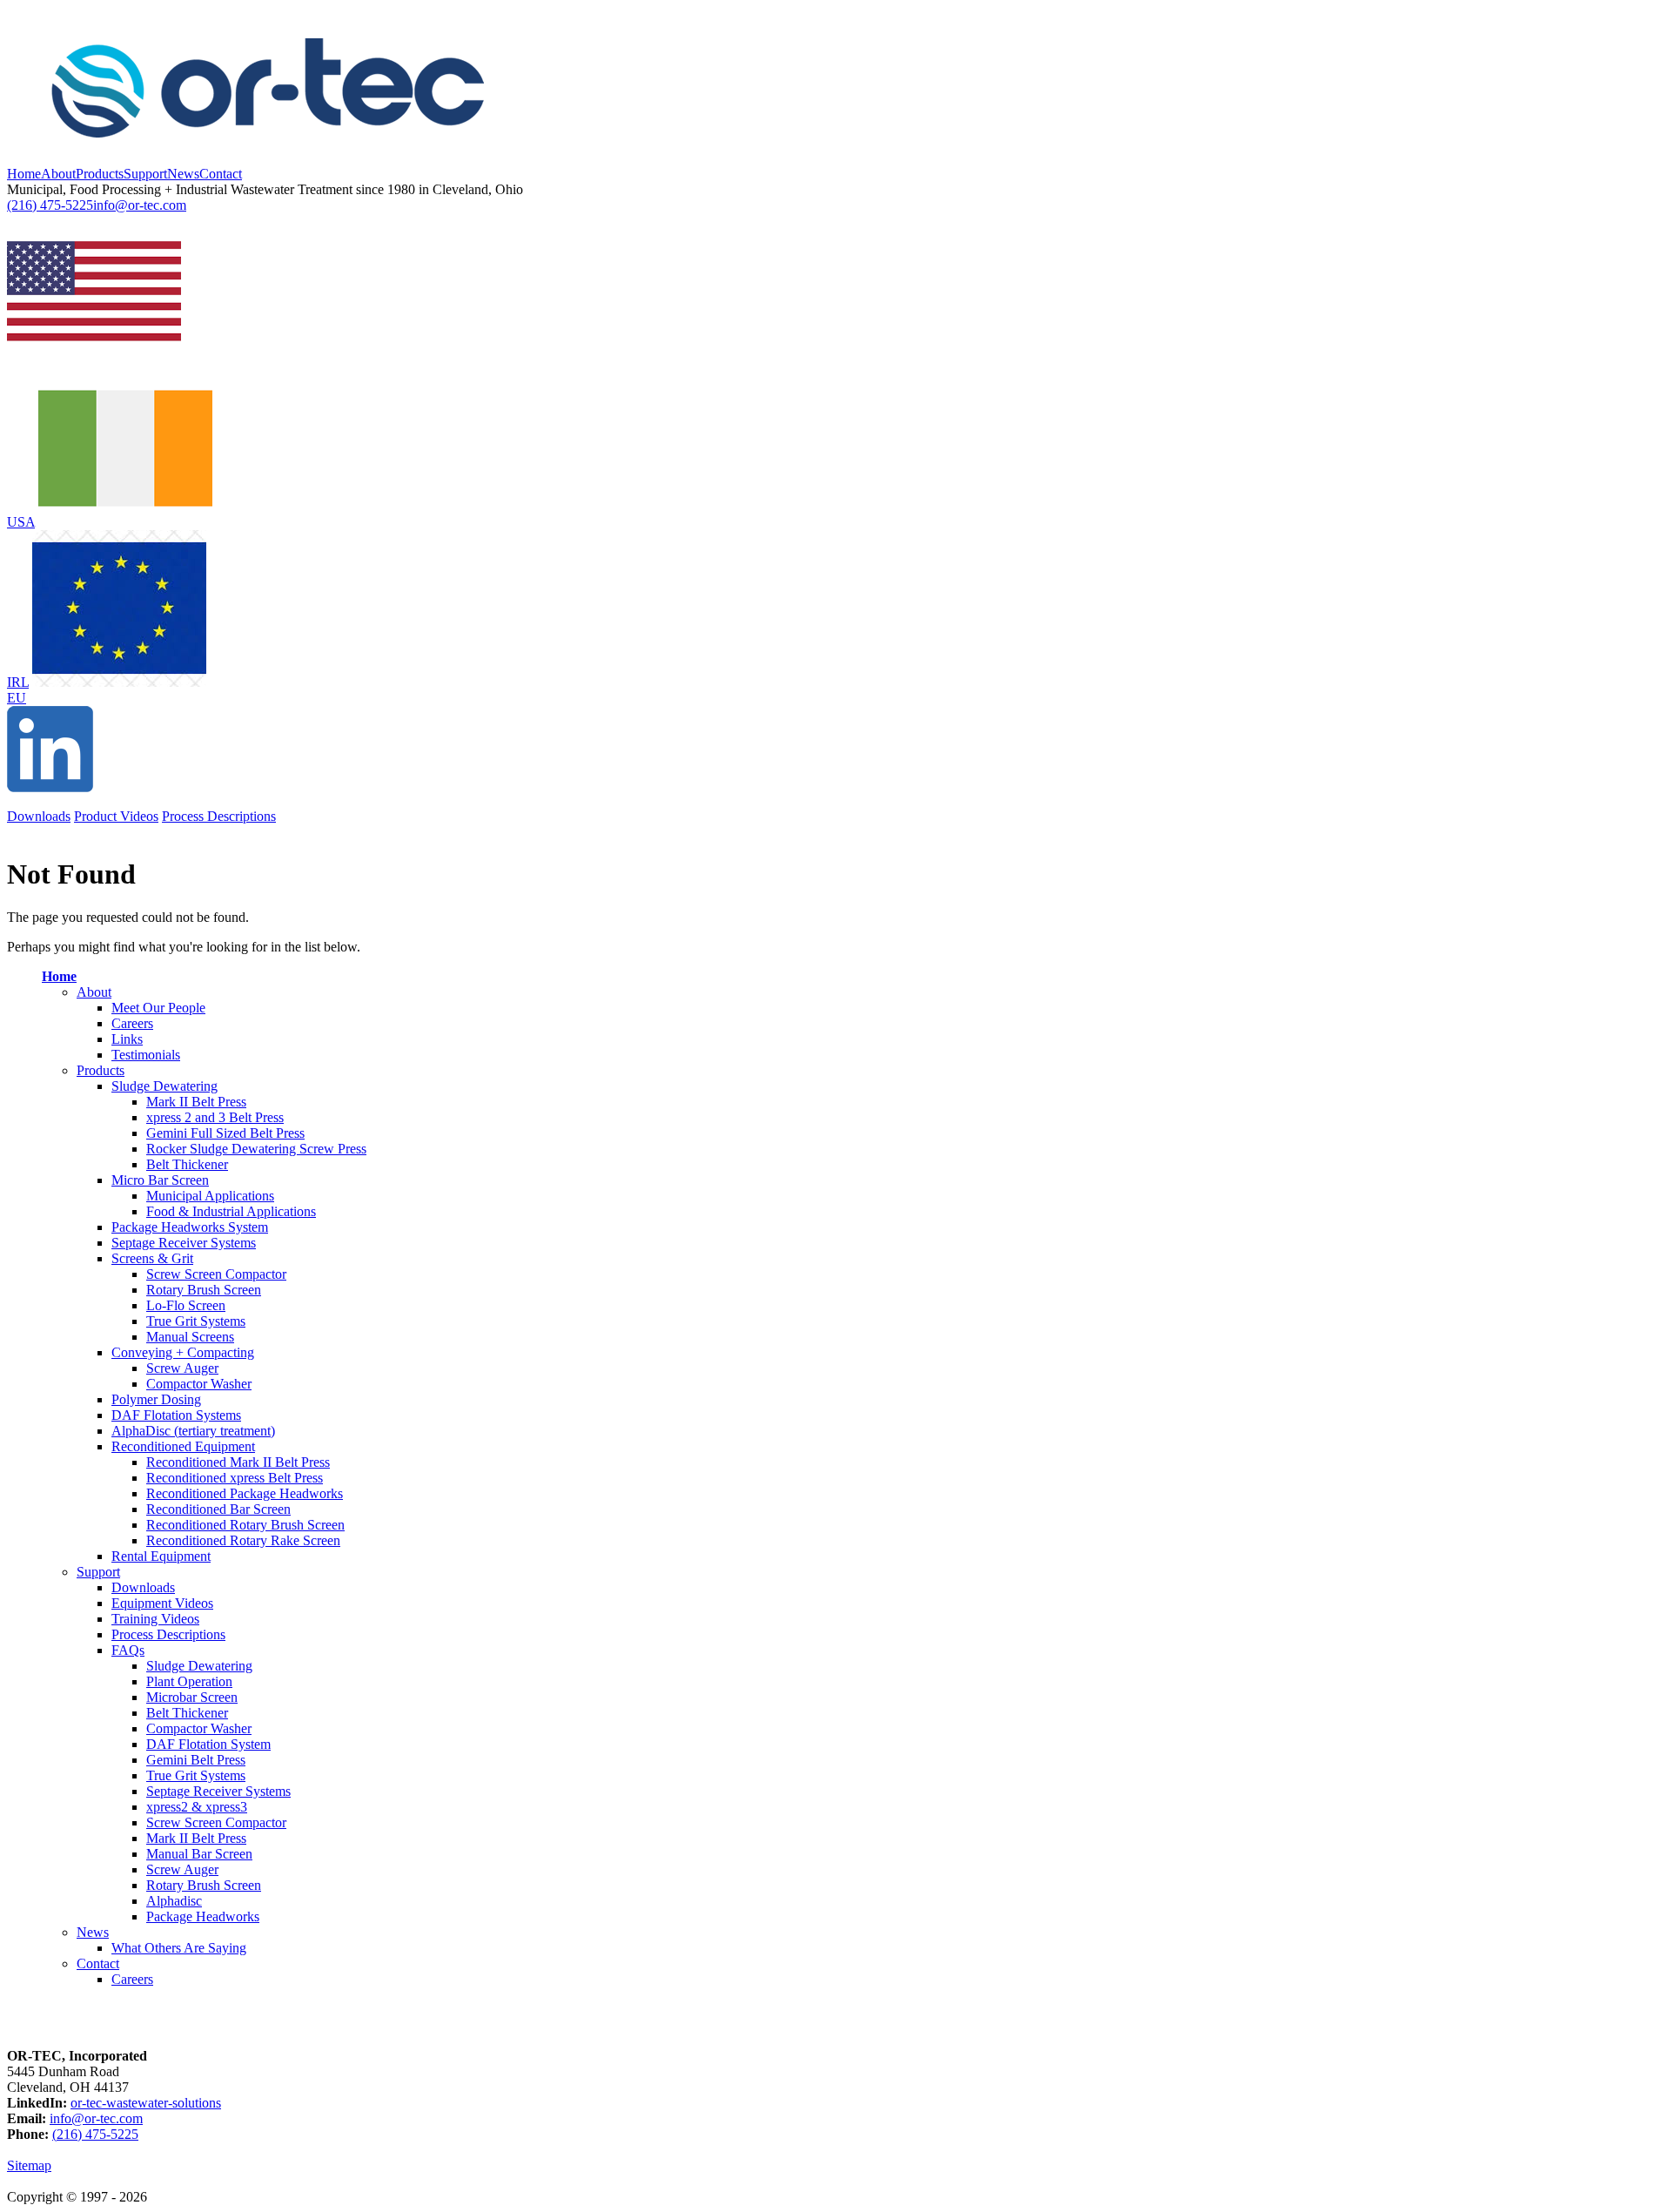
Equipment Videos (162, 1603)
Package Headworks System (190, 1227)
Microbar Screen (192, 1697)
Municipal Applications (210, 1196)
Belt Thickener (187, 1164)
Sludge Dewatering (164, 1086)
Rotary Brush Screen (204, 1290)
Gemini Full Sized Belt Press (225, 1133)
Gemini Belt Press (196, 1760)
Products (100, 174)
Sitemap (29, 2165)
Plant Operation (189, 1681)
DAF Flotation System (208, 1744)
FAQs (128, 1650)
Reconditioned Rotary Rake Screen (243, 1540)
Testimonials (146, 1055)
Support (145, 174)
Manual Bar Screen (199, 1854)
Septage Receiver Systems (184, 1243)
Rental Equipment (161, 1556)
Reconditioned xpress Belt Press (235, 1478)
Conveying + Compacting (183, 1352)
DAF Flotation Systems (176, 1415)
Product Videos (116, 816)
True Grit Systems (196, 1321)
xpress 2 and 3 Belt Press (215, 1117)
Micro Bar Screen (160, 1180)
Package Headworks (203, 1916)
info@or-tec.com (140, 205)
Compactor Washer (199, 1384)
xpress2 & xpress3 (197, 1807)
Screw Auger (182, 1368)
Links (127, 1039)
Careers (132, 1023)
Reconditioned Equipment (183, 1446)
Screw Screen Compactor (216, 1274)
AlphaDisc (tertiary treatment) (193, 1431)
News (183, 174)
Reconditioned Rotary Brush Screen (245, 1525)
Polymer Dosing (156, 1399)
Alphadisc (174, 1901)
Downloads (39, 816)
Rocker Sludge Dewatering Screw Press (256, 1149)
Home (24, 174)
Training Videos (155, 1619)
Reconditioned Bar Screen (218, 1509)
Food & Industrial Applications (231, 1211)
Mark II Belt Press (196, 1102)
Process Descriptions (219, 816)
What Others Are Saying (179, 1948)
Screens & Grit (152, 1258)
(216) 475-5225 (50, 205)
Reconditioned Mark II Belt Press (238, 1462)
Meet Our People (158, 1008)
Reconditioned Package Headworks (245, 1493)
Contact (221, 174)
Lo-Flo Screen (186, 1305)
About (58, 174)
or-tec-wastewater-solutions (146, 2103)
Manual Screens (190, 1337)
